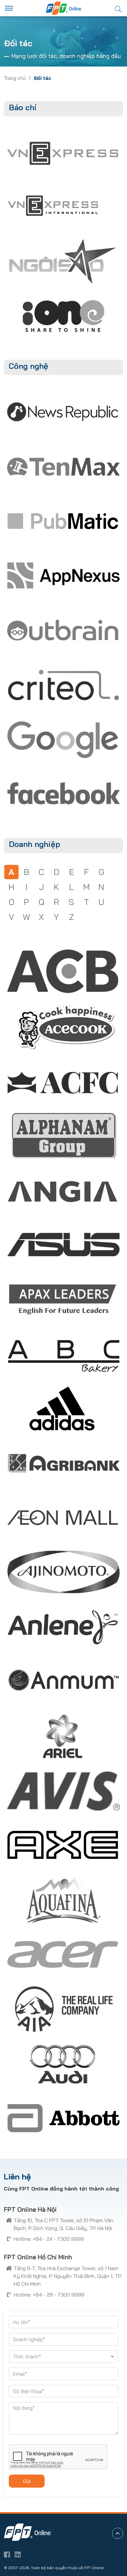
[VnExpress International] (53, 207)
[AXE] (63, 1845)
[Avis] (63, 1791)
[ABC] (63, 1354)
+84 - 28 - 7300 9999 (58, 2295)
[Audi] (63, 2064)
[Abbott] (63, 2118)
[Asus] (63, 1245)
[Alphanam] (63, 1136)
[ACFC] (63, 1081)
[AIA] (63, 2009)
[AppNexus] (63, 576)
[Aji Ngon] (63, 1572)
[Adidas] (63, 1409)
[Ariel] (63, 1736)
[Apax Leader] (63, 1299)
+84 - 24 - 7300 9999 (58, 2239)
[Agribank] (63, 1463)
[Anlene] (63, 1627)
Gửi (27, 2481)
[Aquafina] (63, 1900)
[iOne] (63, 316)
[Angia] (63, 1190)
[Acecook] (63, 1026)
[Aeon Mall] (63, 1518)
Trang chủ (15, 78)
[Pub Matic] (63, 521)
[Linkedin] (18, 2554)
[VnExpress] (63, 153)
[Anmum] (63, 1681)
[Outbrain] (63, 630)
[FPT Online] (63, 8)
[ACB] (63, 971)
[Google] (63, 739)
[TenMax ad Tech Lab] (63, 466)
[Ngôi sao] (63, 261)
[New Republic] (63, 412)
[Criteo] (63, 685)
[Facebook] (63, 794)
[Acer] (63, 1954)
